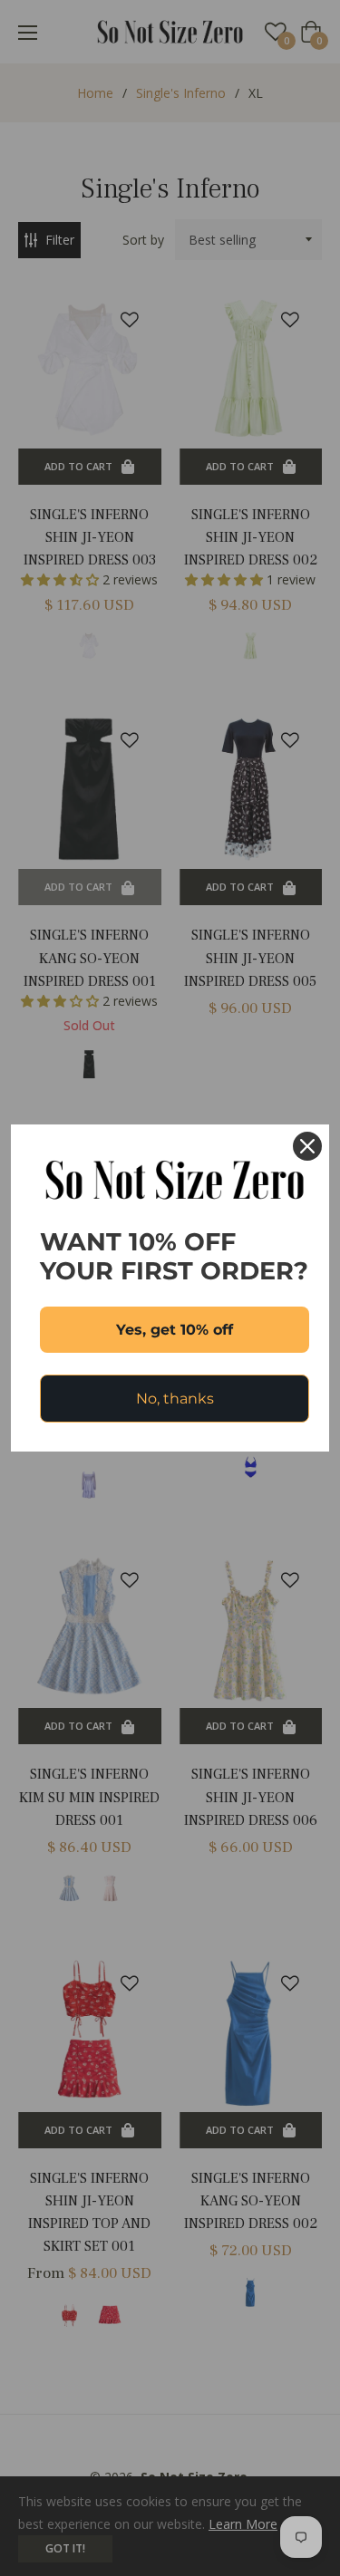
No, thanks (175, 1399)
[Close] (307, 1146)
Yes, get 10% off (175, 1330)
